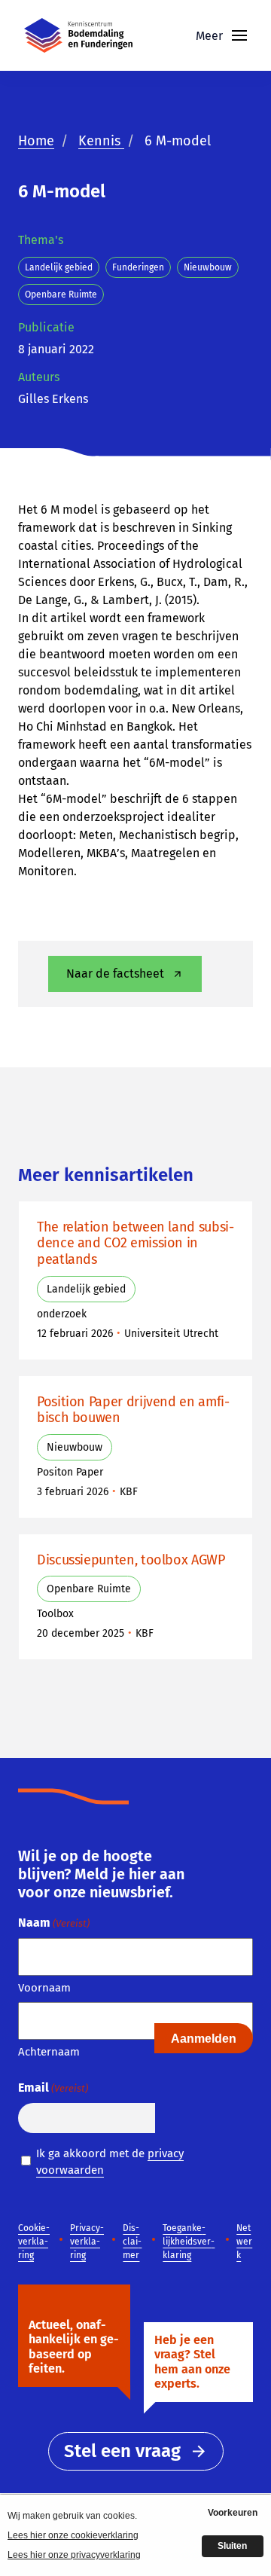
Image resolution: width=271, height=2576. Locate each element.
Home (36, 141)
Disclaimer (132, 2242)
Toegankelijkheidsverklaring (189, 2242)
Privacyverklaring (87, 2242)
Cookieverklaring (34, 2242)
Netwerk (244, 2242)
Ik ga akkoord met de (110, 2162)
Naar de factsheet (115, 974)
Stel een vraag (122, 2451)
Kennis (101, 141)
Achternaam (49, 2052)
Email (53, 2088)
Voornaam (44, 1988)
